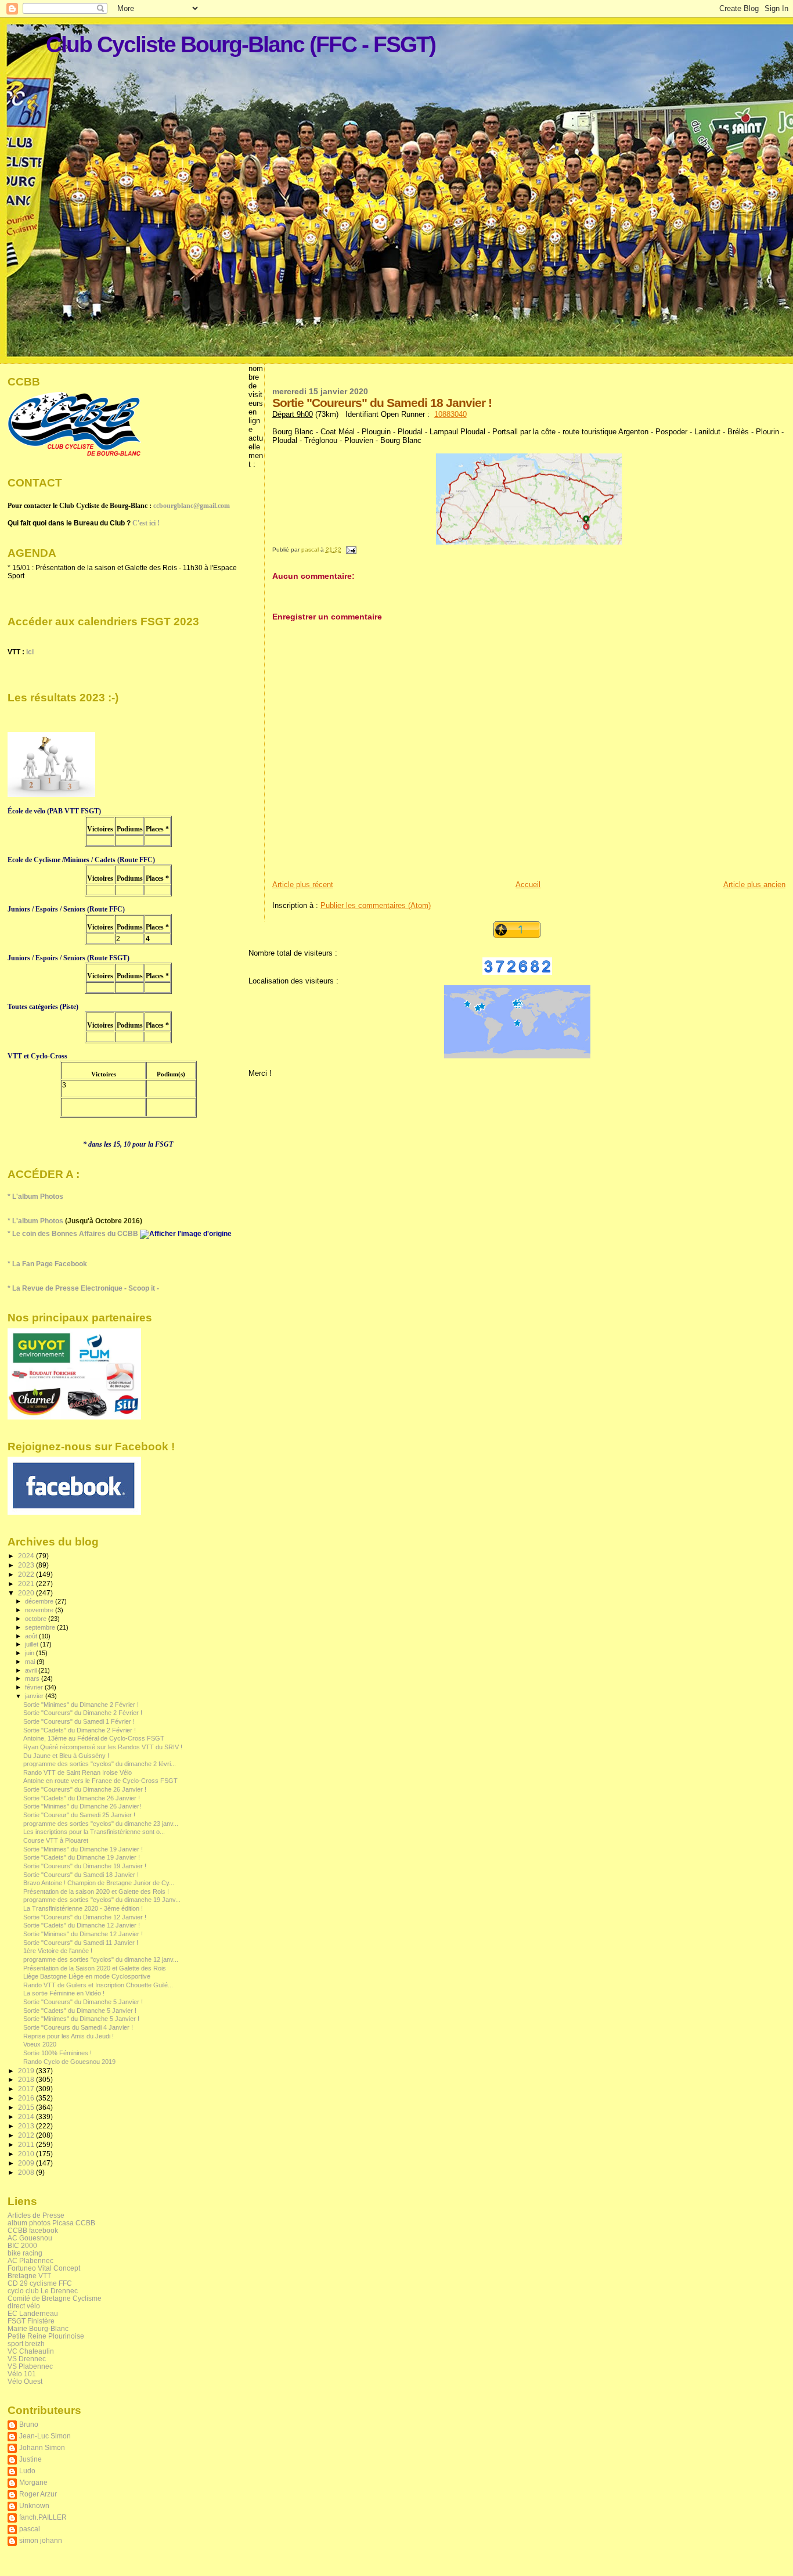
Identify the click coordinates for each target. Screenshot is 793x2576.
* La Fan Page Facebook (47, 1264)
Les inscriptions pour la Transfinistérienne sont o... (94, 1832)
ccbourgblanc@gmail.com (192, 506)
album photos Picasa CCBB (51, 2223)
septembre (41, 1627)
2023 (27, 1565)
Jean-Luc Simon (45, 2436)
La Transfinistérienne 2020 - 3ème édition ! (83, 1908)
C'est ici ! (146, 523)
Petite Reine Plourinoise (46, 2336)
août (32, 1636)
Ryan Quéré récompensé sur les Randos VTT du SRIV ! (103, 1747)
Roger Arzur (38, 2494)
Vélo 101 (22, 2374)
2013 (27, 2126)
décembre (40, 1601)
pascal (30, 2529)
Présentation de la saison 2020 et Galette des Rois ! (96, 1892)
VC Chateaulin (31, 2351)
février (35, 1687)
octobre (37, 1619)
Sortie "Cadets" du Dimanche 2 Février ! (80, 1730)
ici (30, 652)
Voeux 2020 (40, 2044)
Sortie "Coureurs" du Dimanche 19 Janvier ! (85, 1866)
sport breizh (26, 2343)
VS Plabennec (30, 2366)
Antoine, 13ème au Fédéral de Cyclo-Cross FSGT (94, 1738)
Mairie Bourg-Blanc (38, 2328)
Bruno (29, 2424)
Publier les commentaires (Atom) (376, 905)
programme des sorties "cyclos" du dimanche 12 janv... (101, 1959)
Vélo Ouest (25, 2381)
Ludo (27, 2471)
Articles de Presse (36, 2215)
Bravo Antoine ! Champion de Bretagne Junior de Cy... (99, 1883)
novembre (40, 1610)
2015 (27, 2107)
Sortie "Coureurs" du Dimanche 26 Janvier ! (85, 1789)
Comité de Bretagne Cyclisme (55, 2298)
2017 (27, 2089)
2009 (27, 2163)
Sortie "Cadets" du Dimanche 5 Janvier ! (80, 2011)
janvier (35, 1696)
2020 (27, 1593)
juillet (33, 1644)
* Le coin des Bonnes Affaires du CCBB (74, 1234)
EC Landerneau (33, 2313)
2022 (27, 1574)
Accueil (528, 885)
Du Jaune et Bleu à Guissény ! (66, 1756)
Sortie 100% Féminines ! (57, 2053)
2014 (27, 2116)
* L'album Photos (35, 1197)
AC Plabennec (30, 2260)
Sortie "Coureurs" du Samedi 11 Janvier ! (81, 1943)
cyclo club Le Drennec (43, 2291)
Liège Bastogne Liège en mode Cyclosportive (87, 1976)
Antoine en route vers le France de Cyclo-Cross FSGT (100, 1781)
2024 (27, 1556)
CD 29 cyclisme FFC (40, 2283)
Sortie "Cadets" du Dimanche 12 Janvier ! (82, 1925)
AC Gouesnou (30, 2238)
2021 (27, 1584)
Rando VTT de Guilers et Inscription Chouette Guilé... (98, 1985)
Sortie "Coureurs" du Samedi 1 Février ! (79, 1721)
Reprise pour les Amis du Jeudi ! (69, 2036)
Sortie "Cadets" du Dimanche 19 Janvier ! (82, 1857)
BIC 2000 (22, 2245)
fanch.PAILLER (43, 2517)
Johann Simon (42, 2447)
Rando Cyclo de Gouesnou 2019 (69, 2062)
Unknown (34, 2505)
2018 (27, 2079)
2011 (27, 2144)
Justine (30, 2459)
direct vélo (24, 2306)
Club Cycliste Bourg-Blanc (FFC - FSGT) (241, 44)
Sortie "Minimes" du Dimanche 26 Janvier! (82, 1806)
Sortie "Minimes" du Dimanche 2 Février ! (81, 1705)
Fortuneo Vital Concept (44, 2268)
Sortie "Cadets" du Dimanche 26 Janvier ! (82, 1798)
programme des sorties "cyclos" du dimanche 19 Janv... (102, 1900)
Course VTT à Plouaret (56, 1840)
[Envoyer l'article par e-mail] (351, 550)
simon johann (41, 2540)
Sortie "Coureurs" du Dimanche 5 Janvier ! (83, 2002)
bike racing (25, 2253)
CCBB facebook (33, 2230)
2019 (27, 2071)
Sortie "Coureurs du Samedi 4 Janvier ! (78, 2027)
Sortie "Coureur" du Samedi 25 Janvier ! (79, 1815)
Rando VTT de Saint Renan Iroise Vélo (78, 1772)
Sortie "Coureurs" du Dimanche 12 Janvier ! (85, 1917)
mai (31, 1662)
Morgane (33, 2482)
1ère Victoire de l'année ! (58, 1951)
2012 (27, 2135)
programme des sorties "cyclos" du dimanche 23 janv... (101, 1824)
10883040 (450, 414)
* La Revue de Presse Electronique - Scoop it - (83, 1288)
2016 (27, 2098)
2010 (27, 2154)
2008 (27, 2172)
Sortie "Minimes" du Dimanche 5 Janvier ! (81, 2019)
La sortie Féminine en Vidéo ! (64, 1993)
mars (33, 1678)
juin (30, 1653)
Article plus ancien (754, 885)
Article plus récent (303, 885)
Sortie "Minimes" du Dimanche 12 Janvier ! (83, 1934)
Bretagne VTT (29, 2276)
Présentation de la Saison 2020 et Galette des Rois (95, 1968)
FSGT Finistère (31, 2321)
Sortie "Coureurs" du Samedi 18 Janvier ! (81, 1875)
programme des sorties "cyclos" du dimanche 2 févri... (100, 1764)
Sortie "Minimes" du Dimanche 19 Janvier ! (83, 1849)
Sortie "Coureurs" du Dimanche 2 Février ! (83, 1713)
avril (32, 1670)
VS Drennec (27, 2359)
